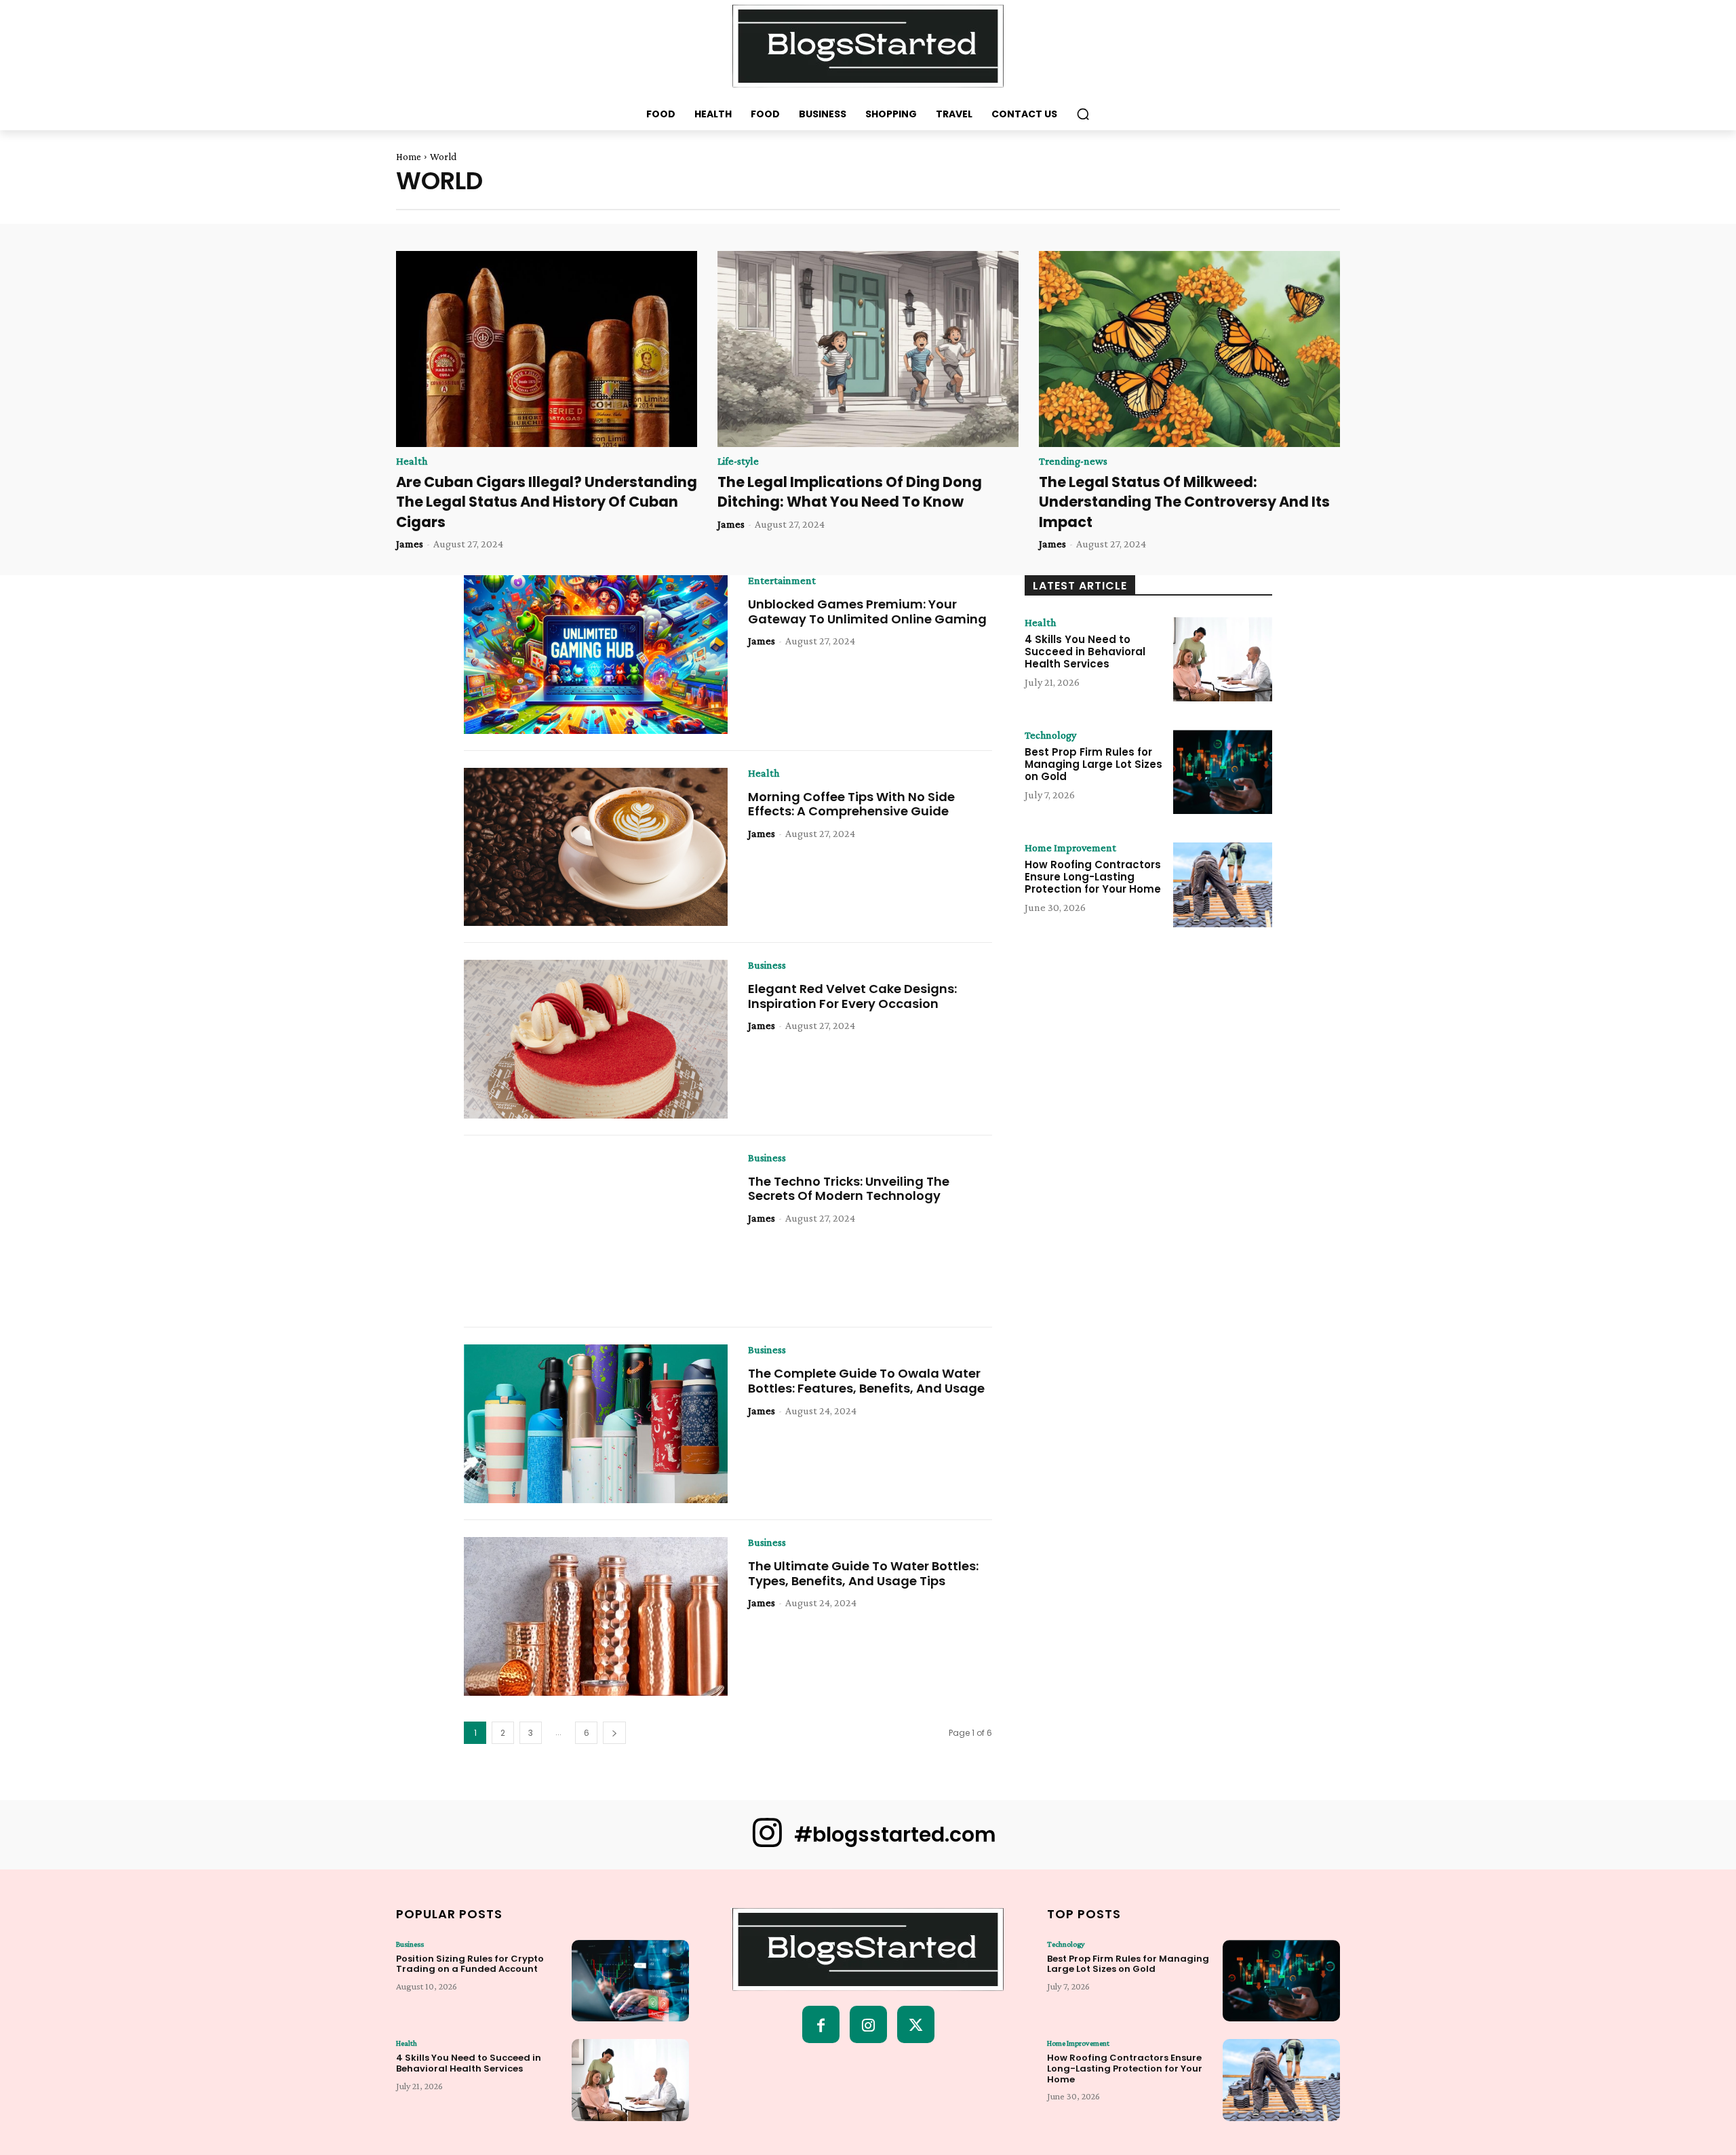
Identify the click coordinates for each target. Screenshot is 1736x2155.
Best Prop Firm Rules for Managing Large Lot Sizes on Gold (1093, 764)
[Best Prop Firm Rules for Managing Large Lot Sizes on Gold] (1223, 772)
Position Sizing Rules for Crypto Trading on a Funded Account (470, 1964)
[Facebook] (821, 2024)
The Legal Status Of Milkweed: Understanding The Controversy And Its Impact (1184, 502)
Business (767, 965)
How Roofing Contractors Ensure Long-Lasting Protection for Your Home (1093, 877)
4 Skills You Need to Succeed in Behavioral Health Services (1085, 652)
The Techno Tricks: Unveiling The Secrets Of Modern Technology (849, 1189)
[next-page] (614, 1733)
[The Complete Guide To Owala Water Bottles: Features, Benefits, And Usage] (596, 1424)
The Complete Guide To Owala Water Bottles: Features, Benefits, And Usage (866, 1381)
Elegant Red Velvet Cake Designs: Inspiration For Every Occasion (852, 996)
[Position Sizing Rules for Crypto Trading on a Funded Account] (630, 1981)
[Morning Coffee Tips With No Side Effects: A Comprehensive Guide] (596, 847)
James (410, 544)
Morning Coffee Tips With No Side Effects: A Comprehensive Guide (851, 804)
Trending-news (1073, 461)
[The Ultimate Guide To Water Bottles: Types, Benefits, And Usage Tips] (596, 1616)
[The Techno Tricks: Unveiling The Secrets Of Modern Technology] (596, 1232)
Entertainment (782, 581)
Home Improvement (1070, 848)
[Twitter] (916, 2024)
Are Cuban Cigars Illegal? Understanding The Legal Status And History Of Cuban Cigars (547, 502)
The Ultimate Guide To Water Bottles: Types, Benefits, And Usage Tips (863, 1573)
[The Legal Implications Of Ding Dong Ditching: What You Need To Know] (868, 349)
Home (409, 157)
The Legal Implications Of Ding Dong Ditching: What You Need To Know (850, 492)
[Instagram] (868, 2024)
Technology (1050, 735)
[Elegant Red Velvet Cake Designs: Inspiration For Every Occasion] (596, 1039)
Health (412, 461)
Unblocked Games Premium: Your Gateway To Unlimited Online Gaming (867, 611)
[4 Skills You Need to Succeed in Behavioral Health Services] (1223, 659)
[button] (1083, 114)
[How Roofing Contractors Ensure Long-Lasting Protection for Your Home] (1223, 885)
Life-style (738, 461)
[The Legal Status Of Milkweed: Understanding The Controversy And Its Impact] (1189, 349)
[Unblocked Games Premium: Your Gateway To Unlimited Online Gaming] (596, 655)
